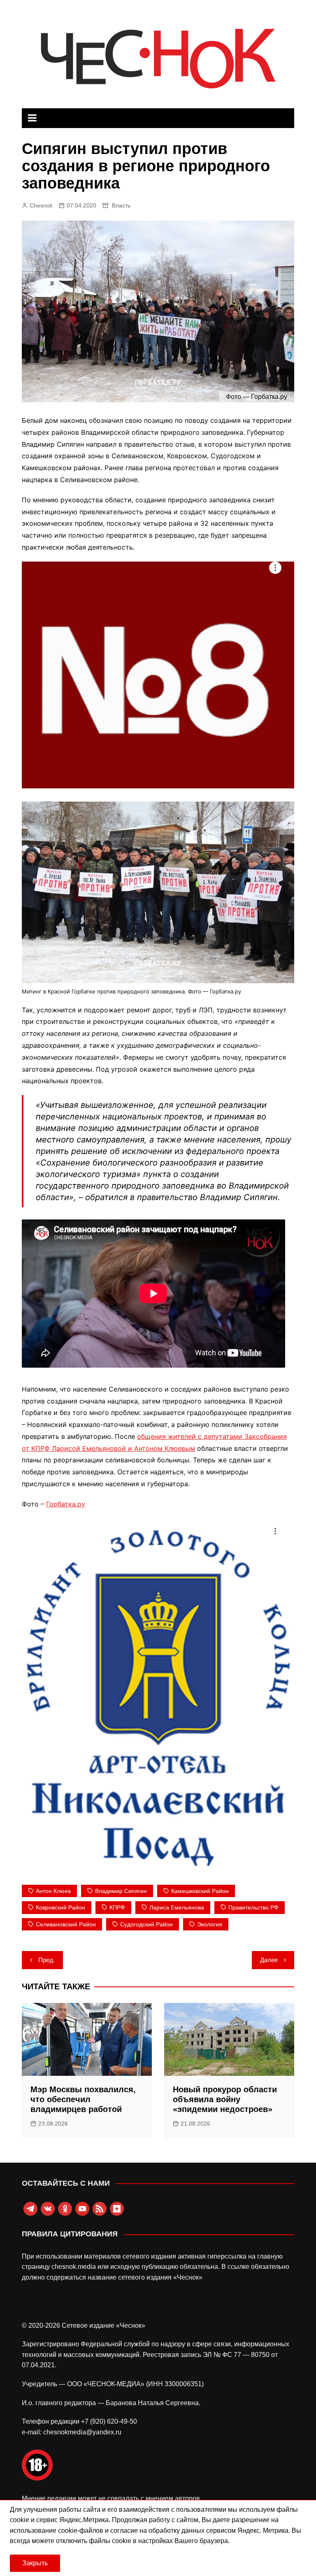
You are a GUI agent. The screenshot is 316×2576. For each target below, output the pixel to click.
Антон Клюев (53, 1891)
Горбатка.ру (66, 1504)
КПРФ (117, 1907)
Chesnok (41, 205)
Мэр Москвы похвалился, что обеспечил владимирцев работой (83, 2099)
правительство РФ (253, 1907)
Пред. (46, 1960)
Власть (121, 205)
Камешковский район (200, 1891)
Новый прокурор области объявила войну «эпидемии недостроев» (225, 2099)
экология (210, 1924)
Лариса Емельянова (177, 1907)
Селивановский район (66, 1924)
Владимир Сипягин (121, 1891)
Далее (269, 1960)
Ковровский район (60, 1907)
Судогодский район (146, 1924)
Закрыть (35, 2563)
